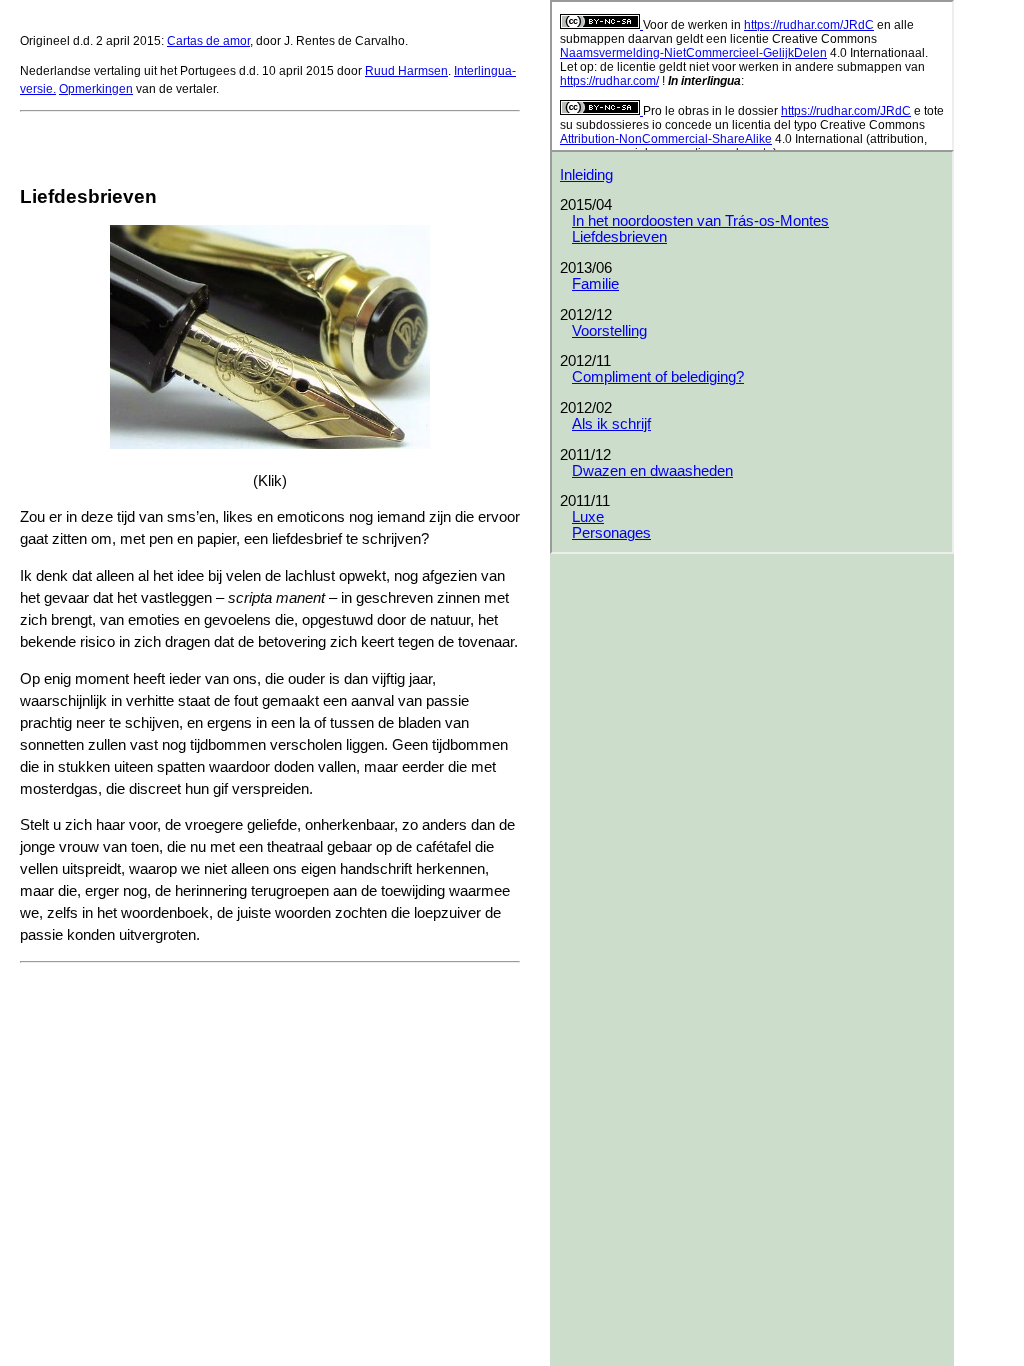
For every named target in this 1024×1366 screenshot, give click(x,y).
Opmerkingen (96, 89)
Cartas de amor (208, 41)
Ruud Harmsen (406, 71)
